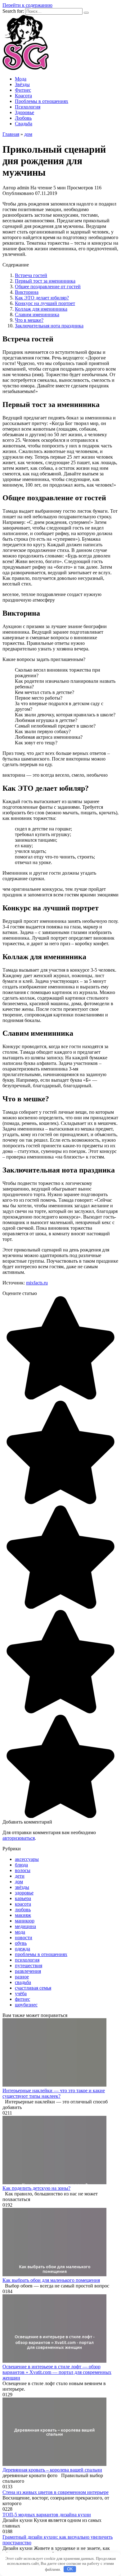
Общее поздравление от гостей (48, 287)
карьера (23, 1898)
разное (22, 1977)
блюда (21, 1865)
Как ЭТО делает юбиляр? (42, 298)
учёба (21, 1993)
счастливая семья (33, 1988)
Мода (21, 79)
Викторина (27, 292)
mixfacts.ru (37, 1283)
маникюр (25, 1921)
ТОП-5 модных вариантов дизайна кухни (47, 2515)
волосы (23, 1870)
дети (20, 1876)
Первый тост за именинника (45, 281)
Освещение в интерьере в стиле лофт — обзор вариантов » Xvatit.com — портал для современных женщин (57, 2372)
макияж (23, 1915)
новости (24, 1938)
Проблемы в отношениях (42, 101)
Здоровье (25, 112)
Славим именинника (37, 314)
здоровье (24, 1893)
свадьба (23, 1982)
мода (20, 1932)
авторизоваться (19, 1838)
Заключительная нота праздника (49, 326)
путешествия (29, 1966)
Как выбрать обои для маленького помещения (51, 2280)
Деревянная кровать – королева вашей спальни (52, 2470)
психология (27, 1960)
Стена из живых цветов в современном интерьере (56, 2492)
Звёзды (22, 84)
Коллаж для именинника (41, 309)
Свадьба (24, 124)
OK (70, 2569)
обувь (21, 1943)
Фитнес (23, 90)
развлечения (28, 1971)
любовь (23, 1910)
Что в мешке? (29, 320)
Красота (23, 96)
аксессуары (27, 1859)
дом (19, 1882)
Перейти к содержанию (27, 5)
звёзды (22, 1887)
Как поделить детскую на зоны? (36, 2188)
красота (23, 1904)
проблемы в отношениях (41, 1954)
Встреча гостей (31, 275)
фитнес (22, 1999)
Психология (28, 107)
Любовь (23, 118)
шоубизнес (26, 2005)
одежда (22, 1949)
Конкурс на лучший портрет (45, 303)
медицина (25, 1926)
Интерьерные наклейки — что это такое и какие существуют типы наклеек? (54, 2093)
